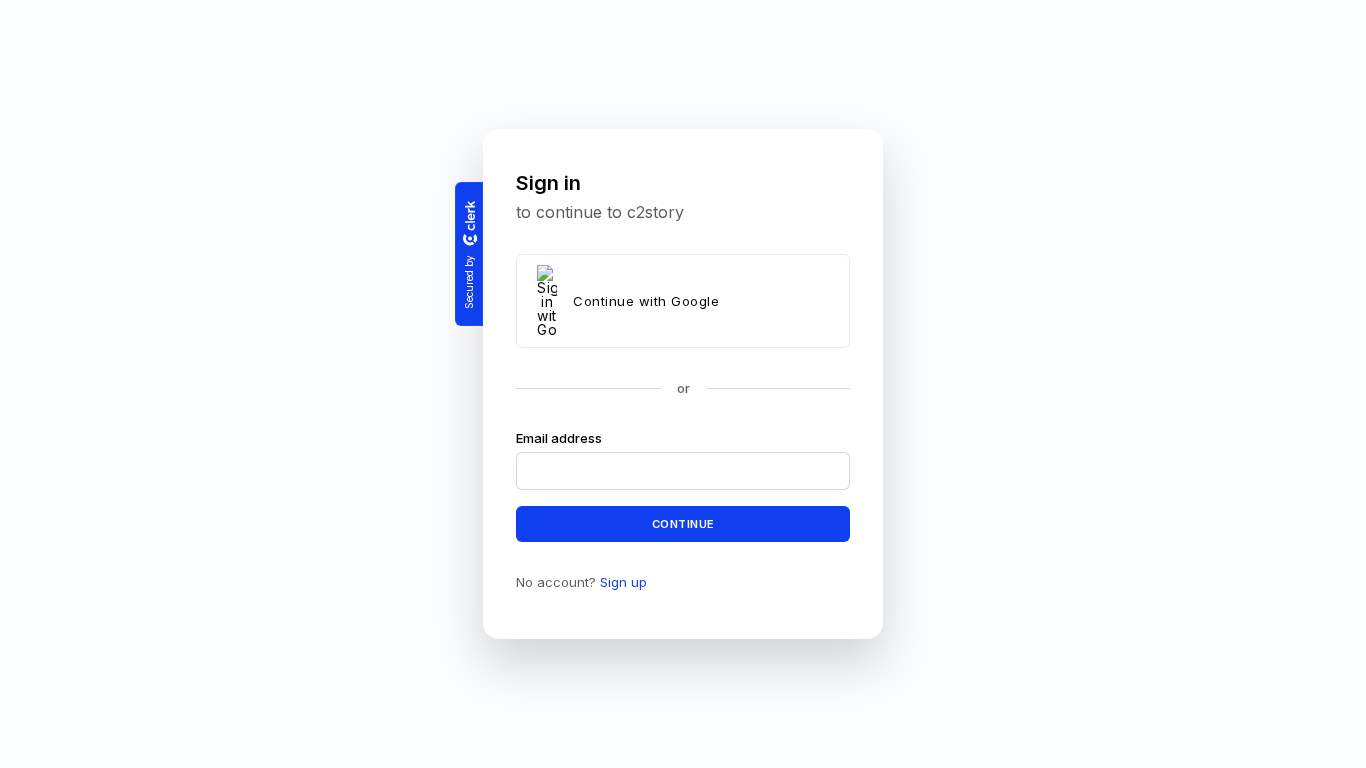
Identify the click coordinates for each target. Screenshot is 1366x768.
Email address (559, 438)
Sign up (623, 582)
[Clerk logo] (469, 223)
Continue (683, 523)
